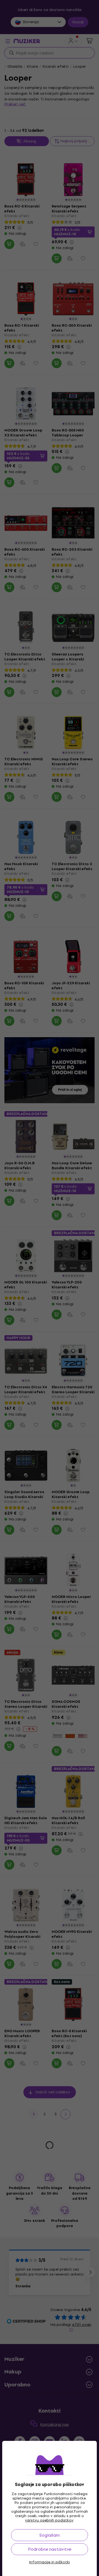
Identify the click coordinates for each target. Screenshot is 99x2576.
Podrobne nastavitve (50, 2549)
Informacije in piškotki (50, 2562)
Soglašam (50, 2535)
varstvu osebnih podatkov (49, 2520)
